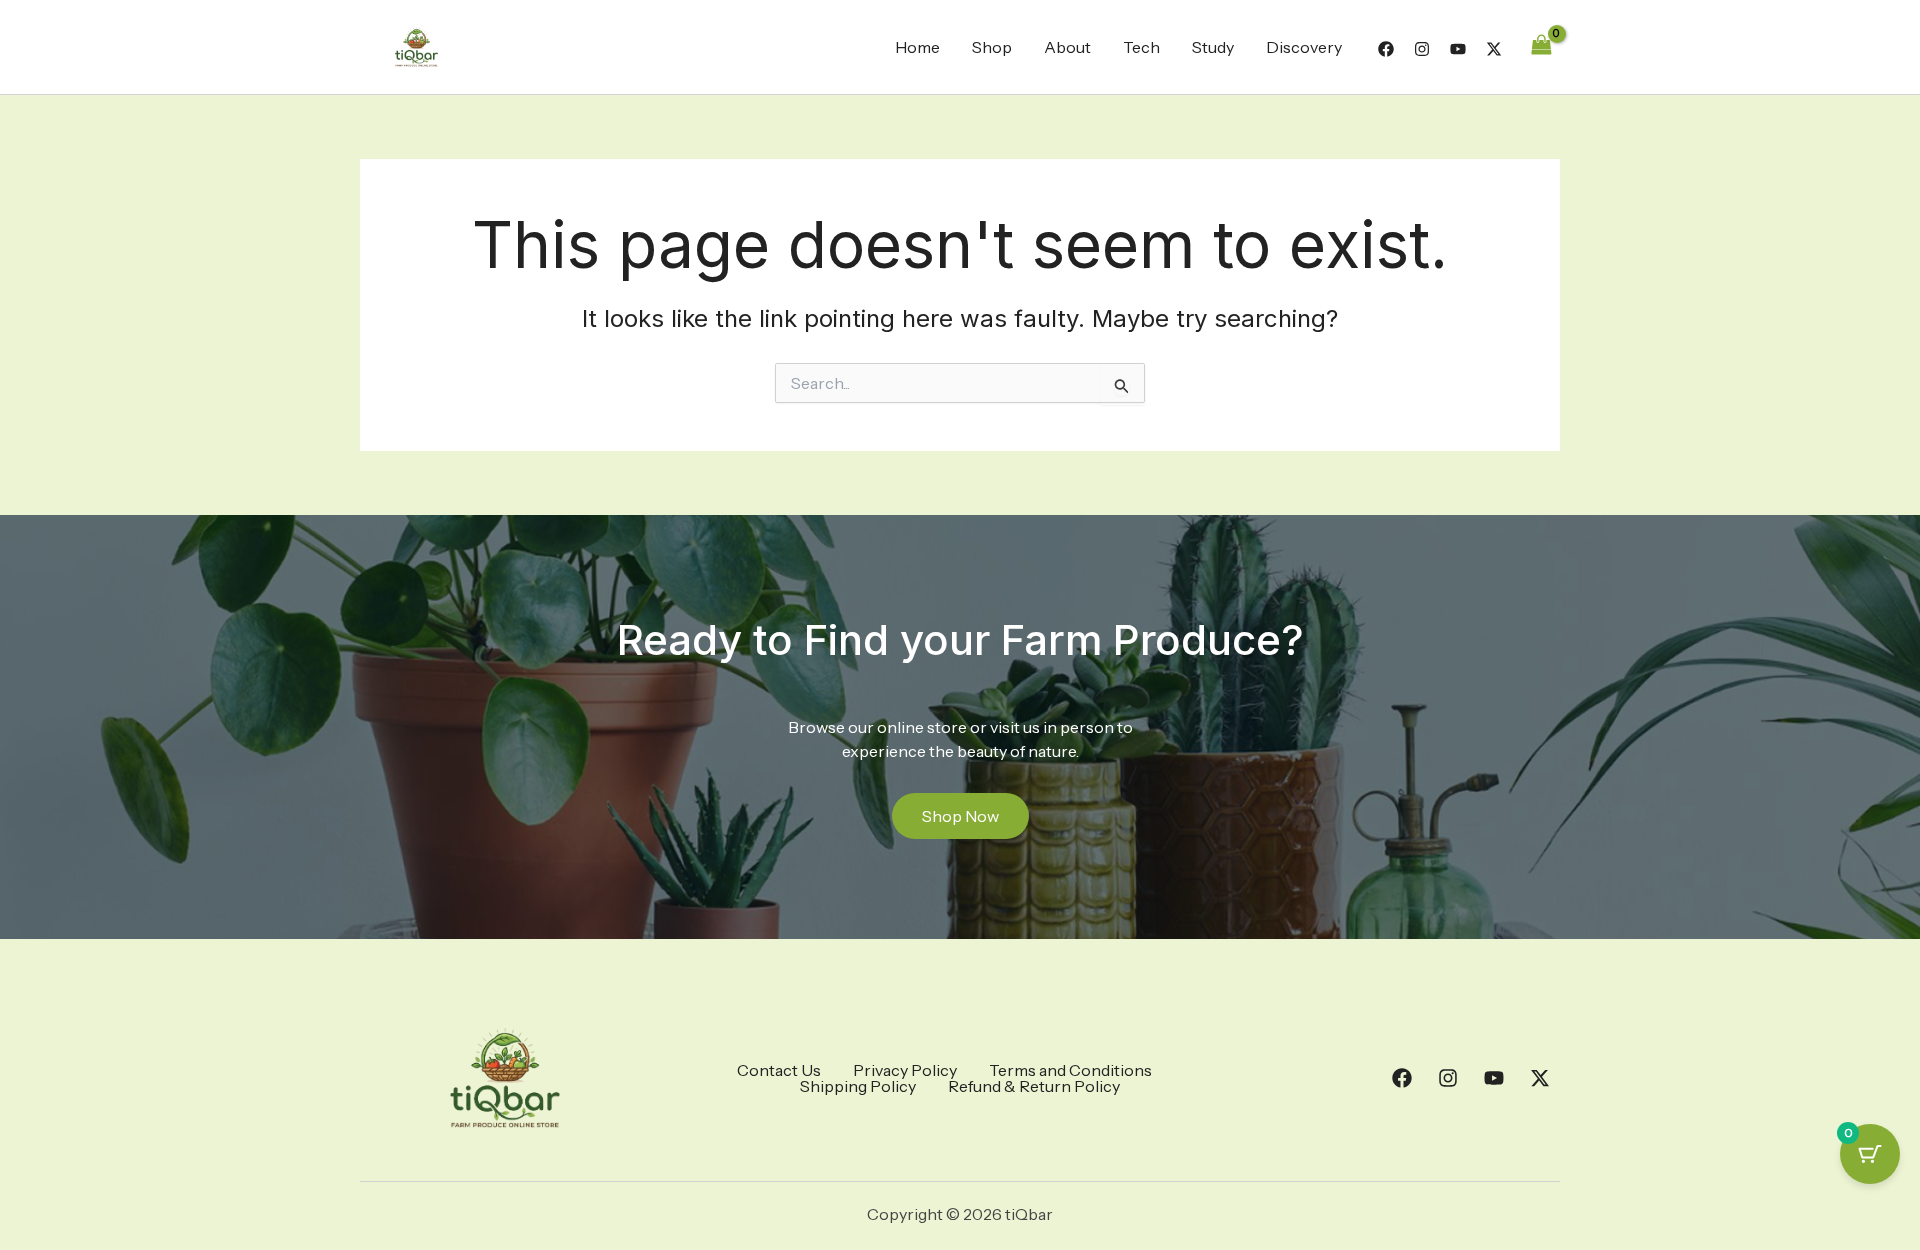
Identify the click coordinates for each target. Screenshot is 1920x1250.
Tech (1141, 47)
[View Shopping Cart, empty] (1541, 46)
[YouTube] (1458, 49)
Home (917, 47)
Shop (992, 47)
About (1067, 47)
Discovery (1304, 47)
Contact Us (779, 1070)
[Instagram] (1422, 49)
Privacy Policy (905, 1070)
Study (1213, 47)
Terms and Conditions (1070, 1070)
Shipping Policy (858, 1086)
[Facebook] (1386, 49)
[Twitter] (1494, 49)
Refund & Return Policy (1034, 1086)
